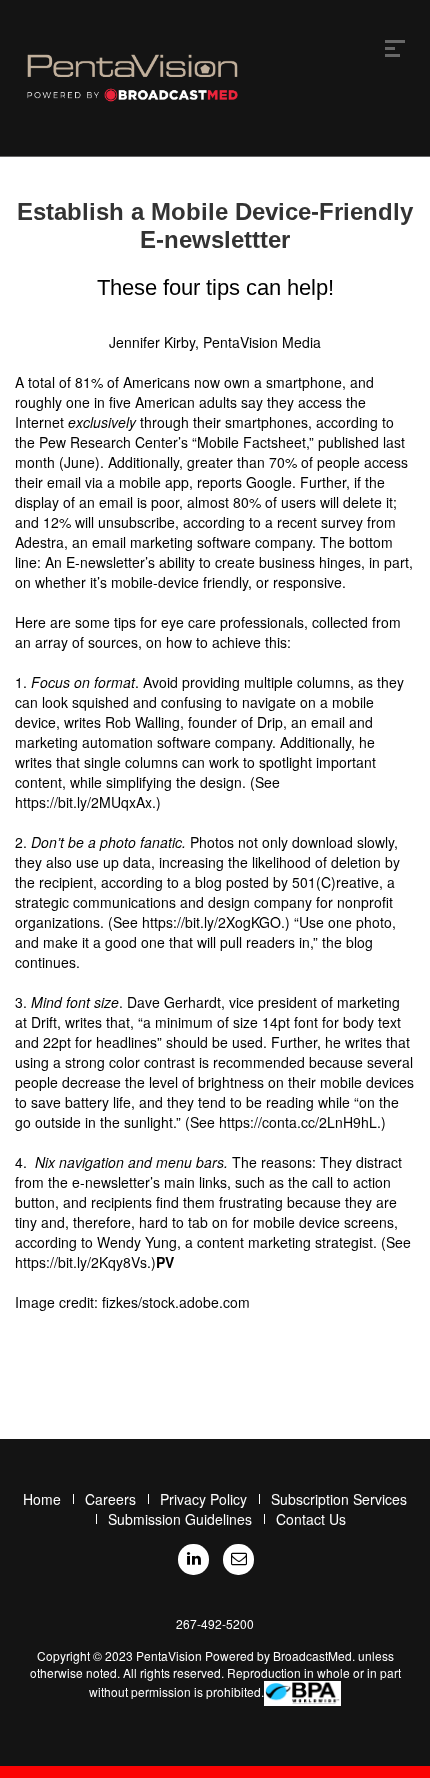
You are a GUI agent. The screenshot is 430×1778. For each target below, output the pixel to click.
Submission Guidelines (180, 1519)
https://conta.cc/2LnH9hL (298, 1122)
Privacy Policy (203, 1499)
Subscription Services (339, 1499)
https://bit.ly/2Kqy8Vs (81, 1262)
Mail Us (238, 1559)
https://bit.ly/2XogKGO (211, 922)
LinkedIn (193, 1559)
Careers (110, 1499)
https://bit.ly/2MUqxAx (83, 802)
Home (42, 1499)
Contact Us (311, 1519)
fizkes (120, 1302)
